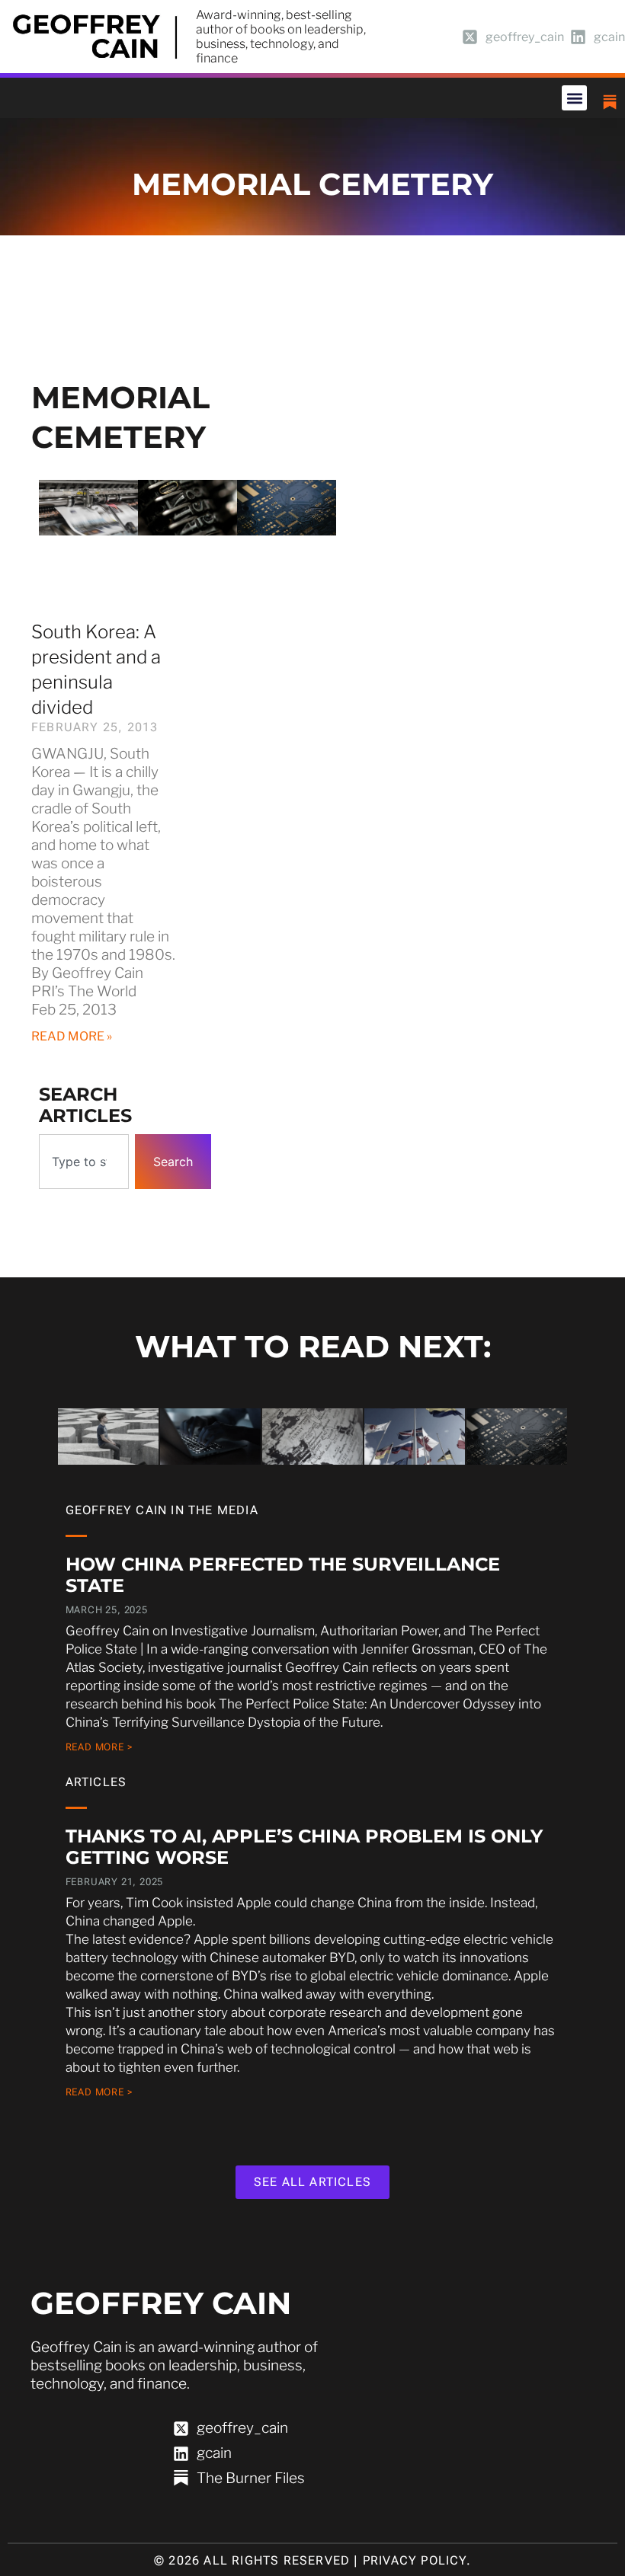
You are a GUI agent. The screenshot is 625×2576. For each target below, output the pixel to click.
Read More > (99, 1747)
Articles (96, 1782)
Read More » (72, 1036)
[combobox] (84, 1162)
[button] (574, 98)
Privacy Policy (415, 2560)
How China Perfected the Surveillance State (283, 1575)
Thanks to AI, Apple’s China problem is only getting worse (304, 1847)
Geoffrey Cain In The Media (162, 1510)
